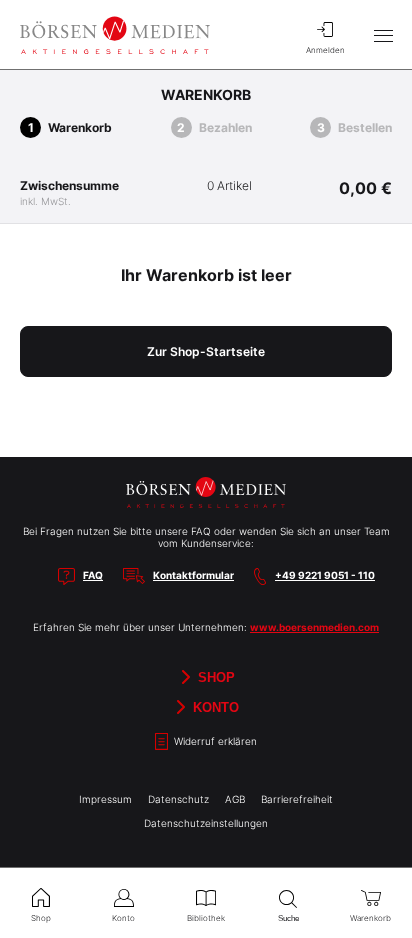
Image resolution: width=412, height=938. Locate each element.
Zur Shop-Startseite (206, 351)
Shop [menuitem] (41, 918)
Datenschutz (178, 799)
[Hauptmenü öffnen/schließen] (383, 35)
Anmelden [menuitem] (325, 50)
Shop (214, 676)
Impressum (105, 799)
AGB (235, 799)
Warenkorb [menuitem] (370, 918)
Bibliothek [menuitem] (206, 918)
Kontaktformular (193, 575)
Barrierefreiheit (297, 799)
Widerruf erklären (214, 741)
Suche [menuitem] (288, 918)
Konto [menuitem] (123, 918)
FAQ (93, 575)
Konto (214, 706)
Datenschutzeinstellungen (206, 823)
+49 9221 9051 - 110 (325, 575)
